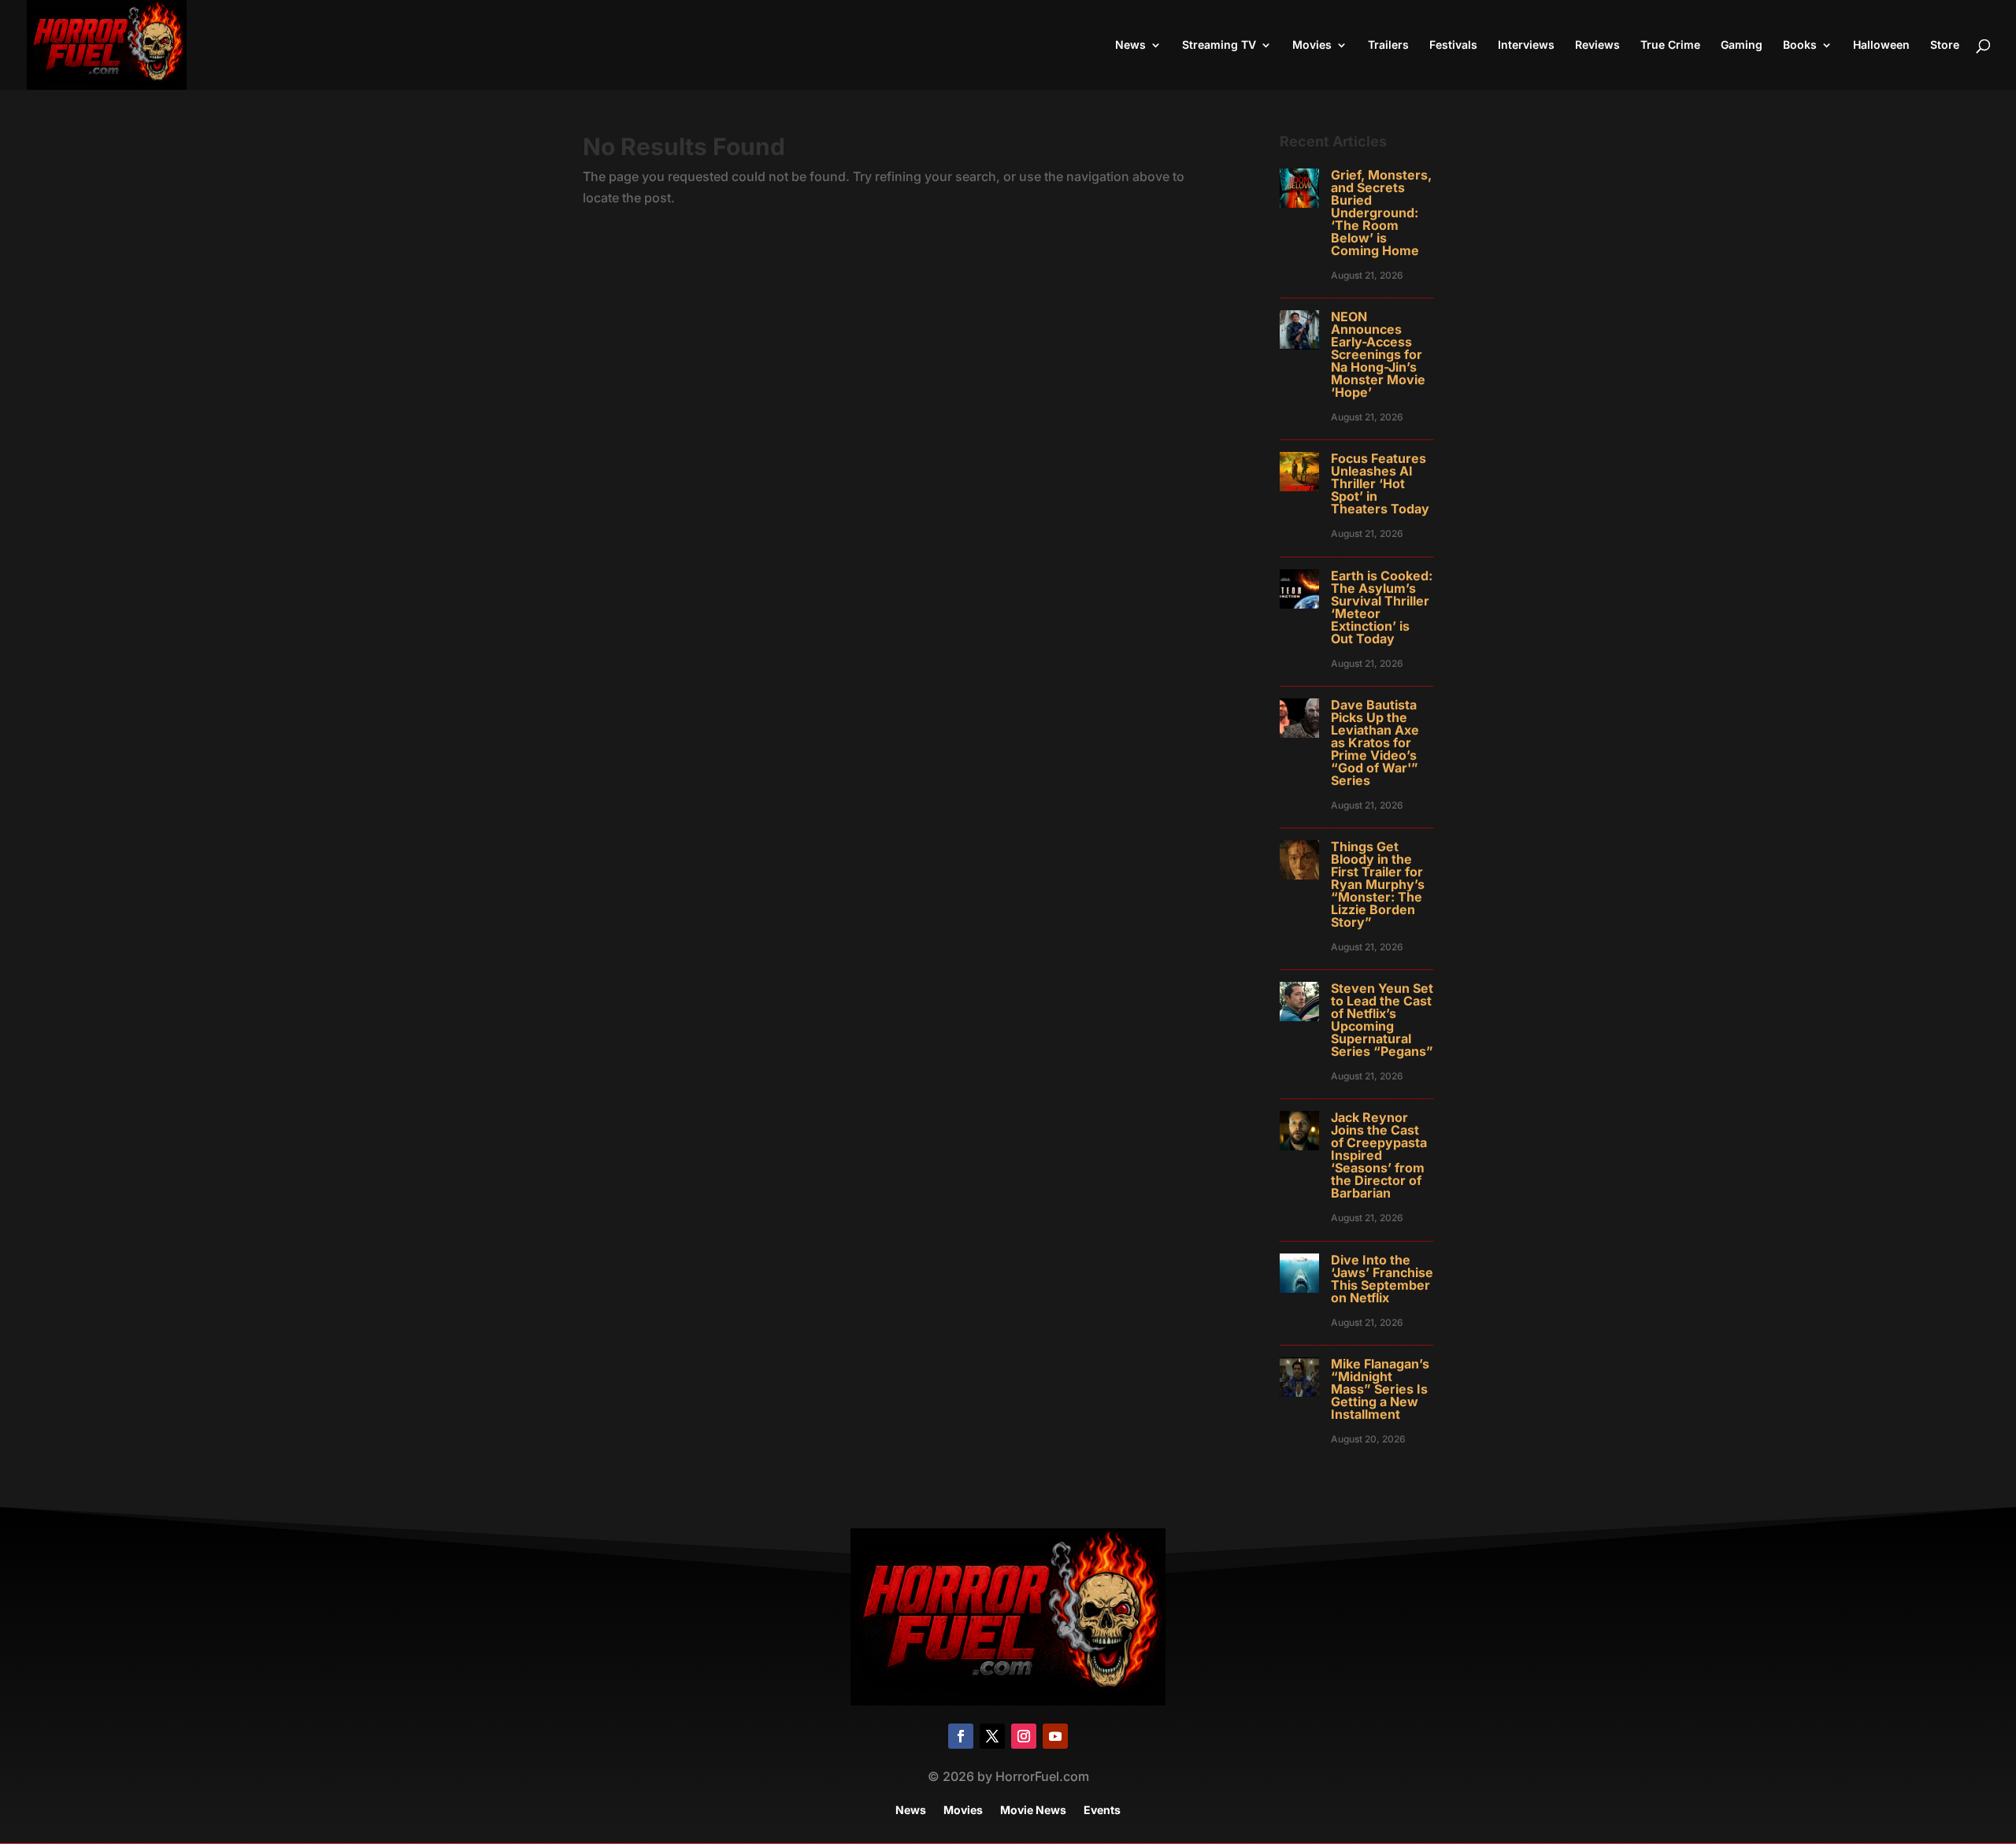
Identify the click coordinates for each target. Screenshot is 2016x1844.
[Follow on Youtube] (1055, 1736)
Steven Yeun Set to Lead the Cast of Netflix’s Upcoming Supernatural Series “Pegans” (1382, 1020)
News (1130, 45)
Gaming (1742, 45)
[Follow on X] (992, 1736)
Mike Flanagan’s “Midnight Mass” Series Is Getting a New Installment (1380, 1389)
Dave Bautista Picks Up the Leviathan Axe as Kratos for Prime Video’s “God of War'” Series (1375, 742)
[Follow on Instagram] (1024, 1736)
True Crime (1670, 45)
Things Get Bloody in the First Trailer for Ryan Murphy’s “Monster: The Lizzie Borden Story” (1378, 884)
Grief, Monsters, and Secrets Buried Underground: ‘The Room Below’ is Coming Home (1381, 213)
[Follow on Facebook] (961, 1736)
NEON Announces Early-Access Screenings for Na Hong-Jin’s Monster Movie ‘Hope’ (1378, 354)
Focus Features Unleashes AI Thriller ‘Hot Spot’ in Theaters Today (1380, 483)
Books (1800, 45)
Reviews (1597, 45)
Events (1102, 1811)
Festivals (1453, 45)
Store (1945, 45)
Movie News (1033, 1811)
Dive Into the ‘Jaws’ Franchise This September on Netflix (1382, 1279)
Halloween (1881, 45)
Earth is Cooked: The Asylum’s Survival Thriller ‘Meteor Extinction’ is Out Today (1382, 607)
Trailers (1388, 45)
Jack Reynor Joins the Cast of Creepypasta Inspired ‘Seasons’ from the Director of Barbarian (1379, 1155)
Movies (1312, 45)
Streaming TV (1219, 45)
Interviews (1526, 45)
